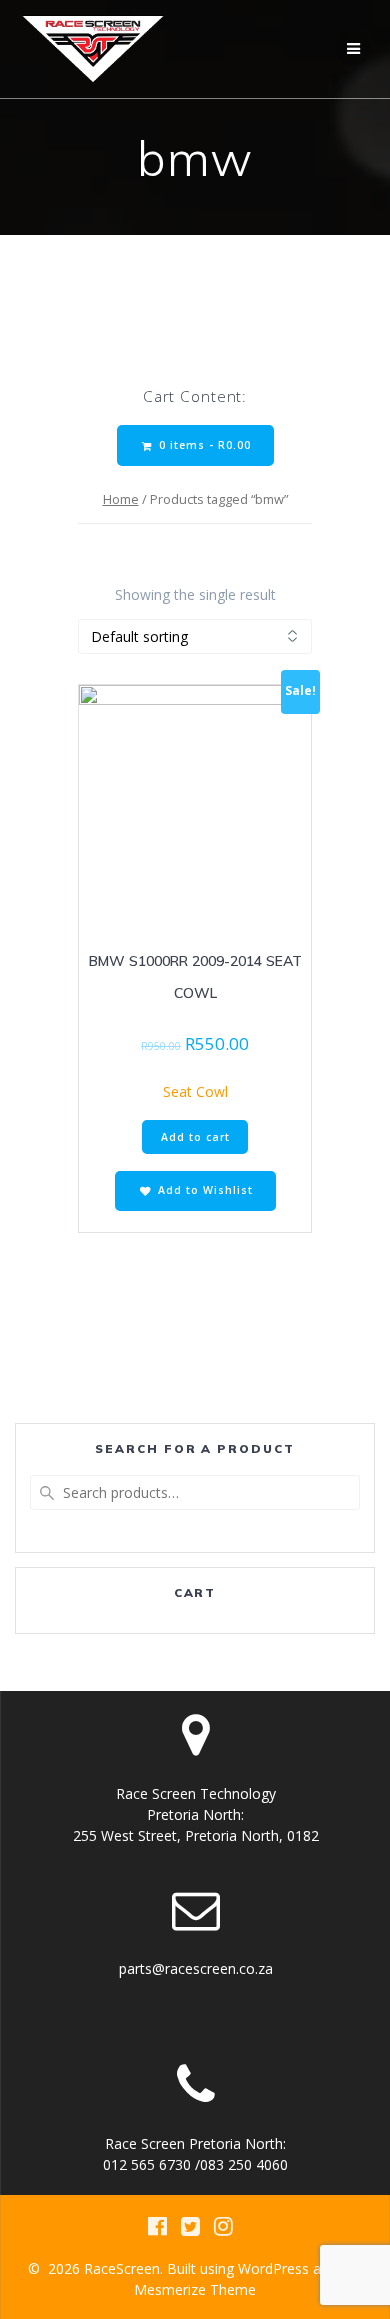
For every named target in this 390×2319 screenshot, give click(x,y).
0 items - (203, 445)
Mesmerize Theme (195, 2289)
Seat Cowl (195, 1091)
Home (121, 499)
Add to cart (195, 1137)
